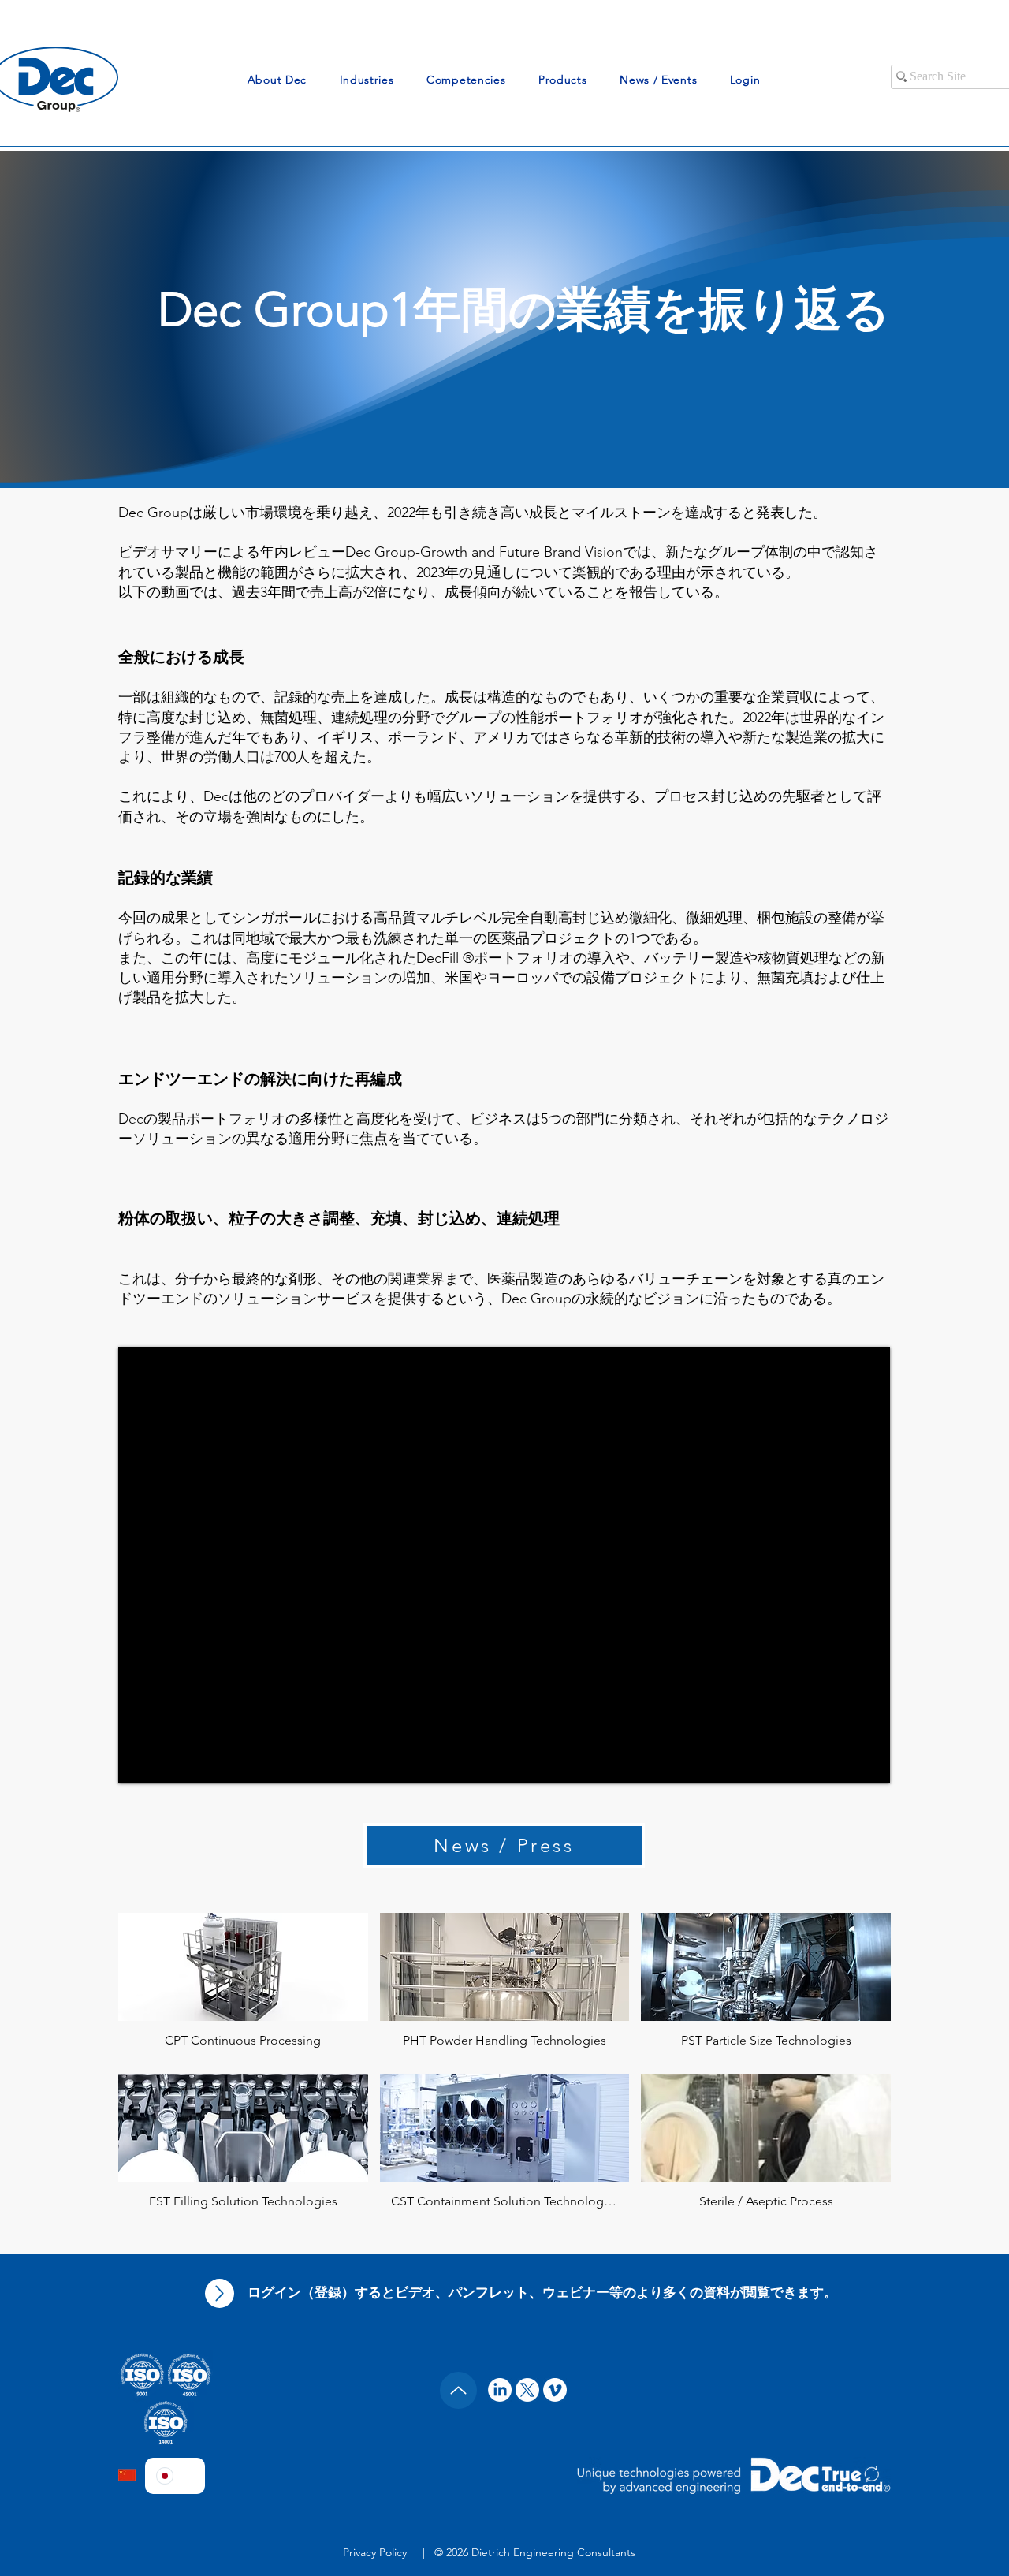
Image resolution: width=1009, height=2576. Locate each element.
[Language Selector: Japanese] (175, 2476)
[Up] (220, 2293)
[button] (277, 80)
